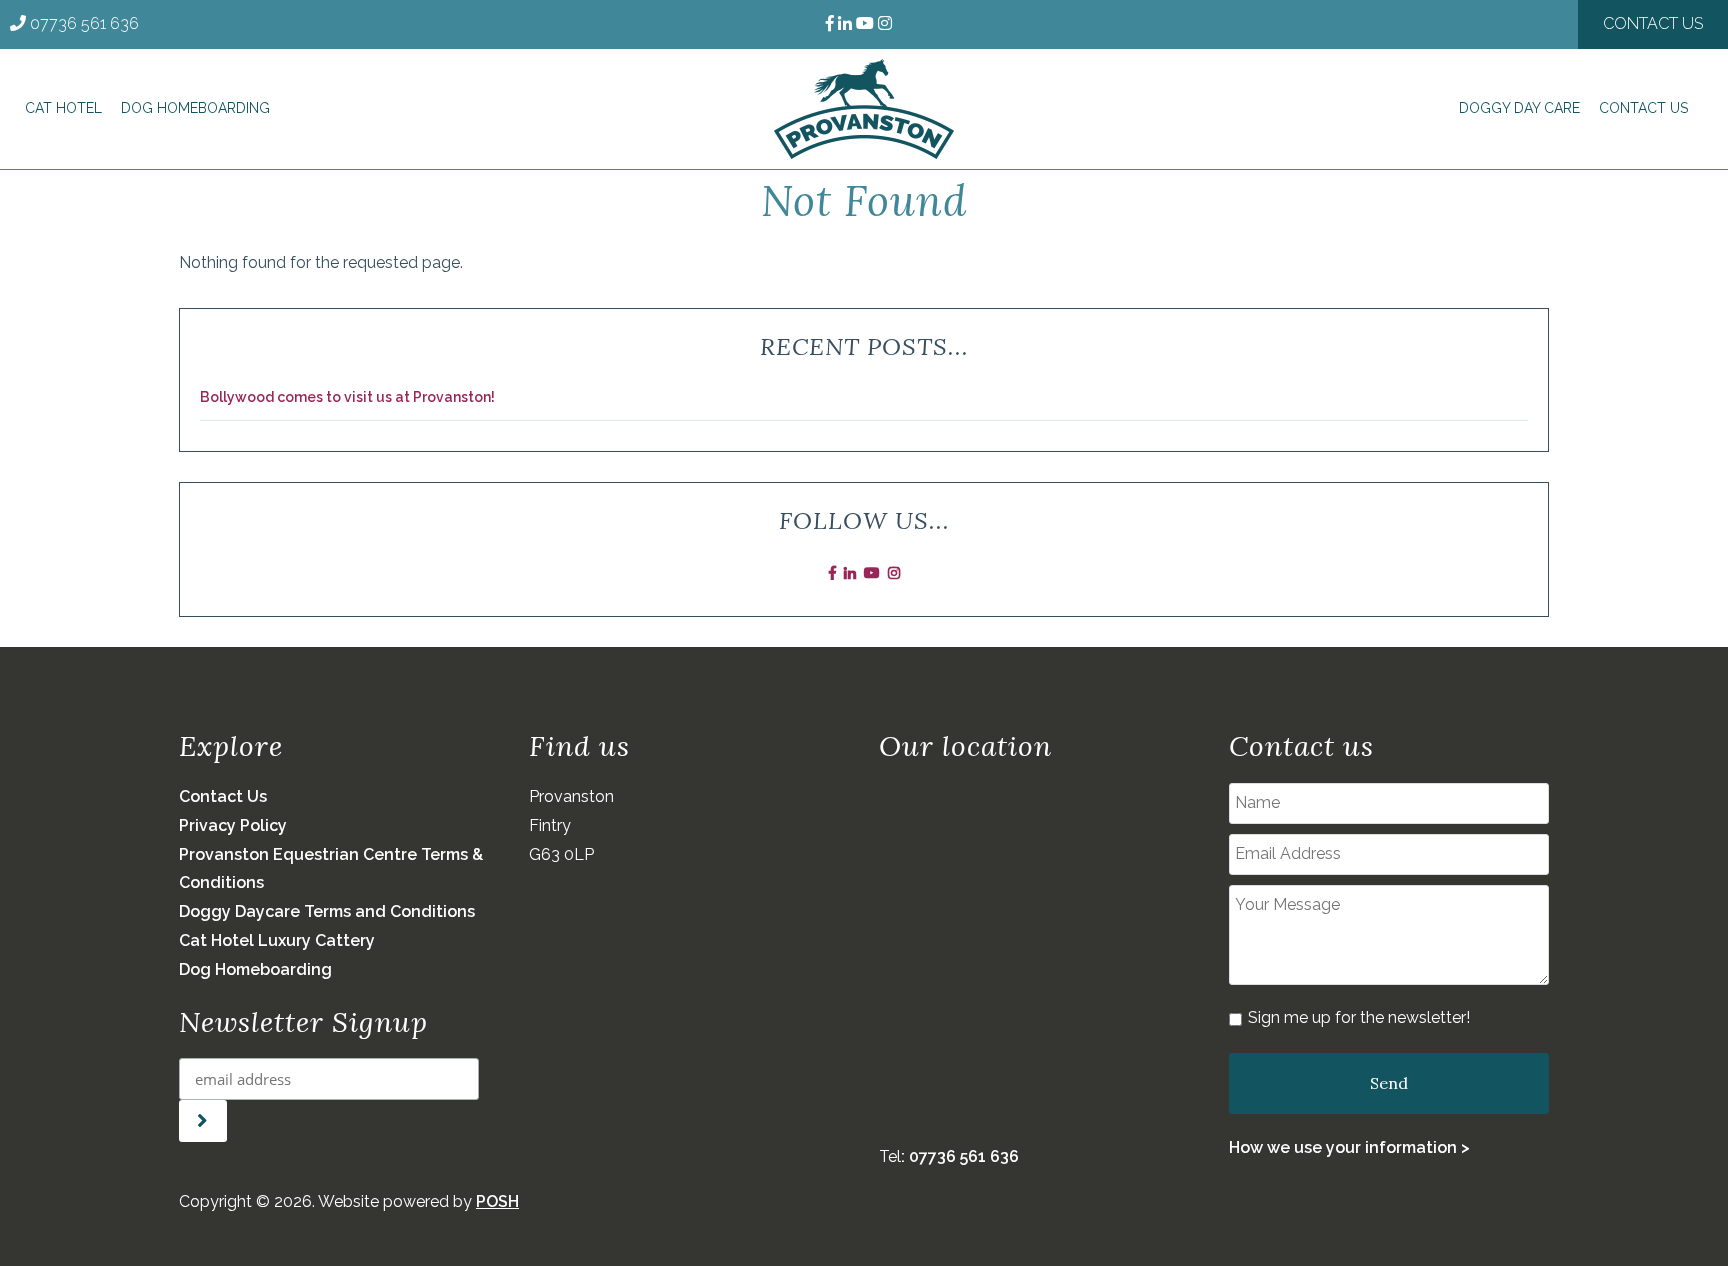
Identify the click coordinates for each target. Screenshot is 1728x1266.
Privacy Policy (233, 825)
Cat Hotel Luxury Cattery (277, 940)
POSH (497, 1201)
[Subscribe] (203, 1121)
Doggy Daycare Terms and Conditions (327, 911)
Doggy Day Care (1519, 108)
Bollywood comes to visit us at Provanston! (347, 397)
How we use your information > (1349, 1147)
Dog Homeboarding (195, 108)
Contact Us (1653, 23)
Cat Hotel (63, 108)
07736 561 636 (84, 23)
